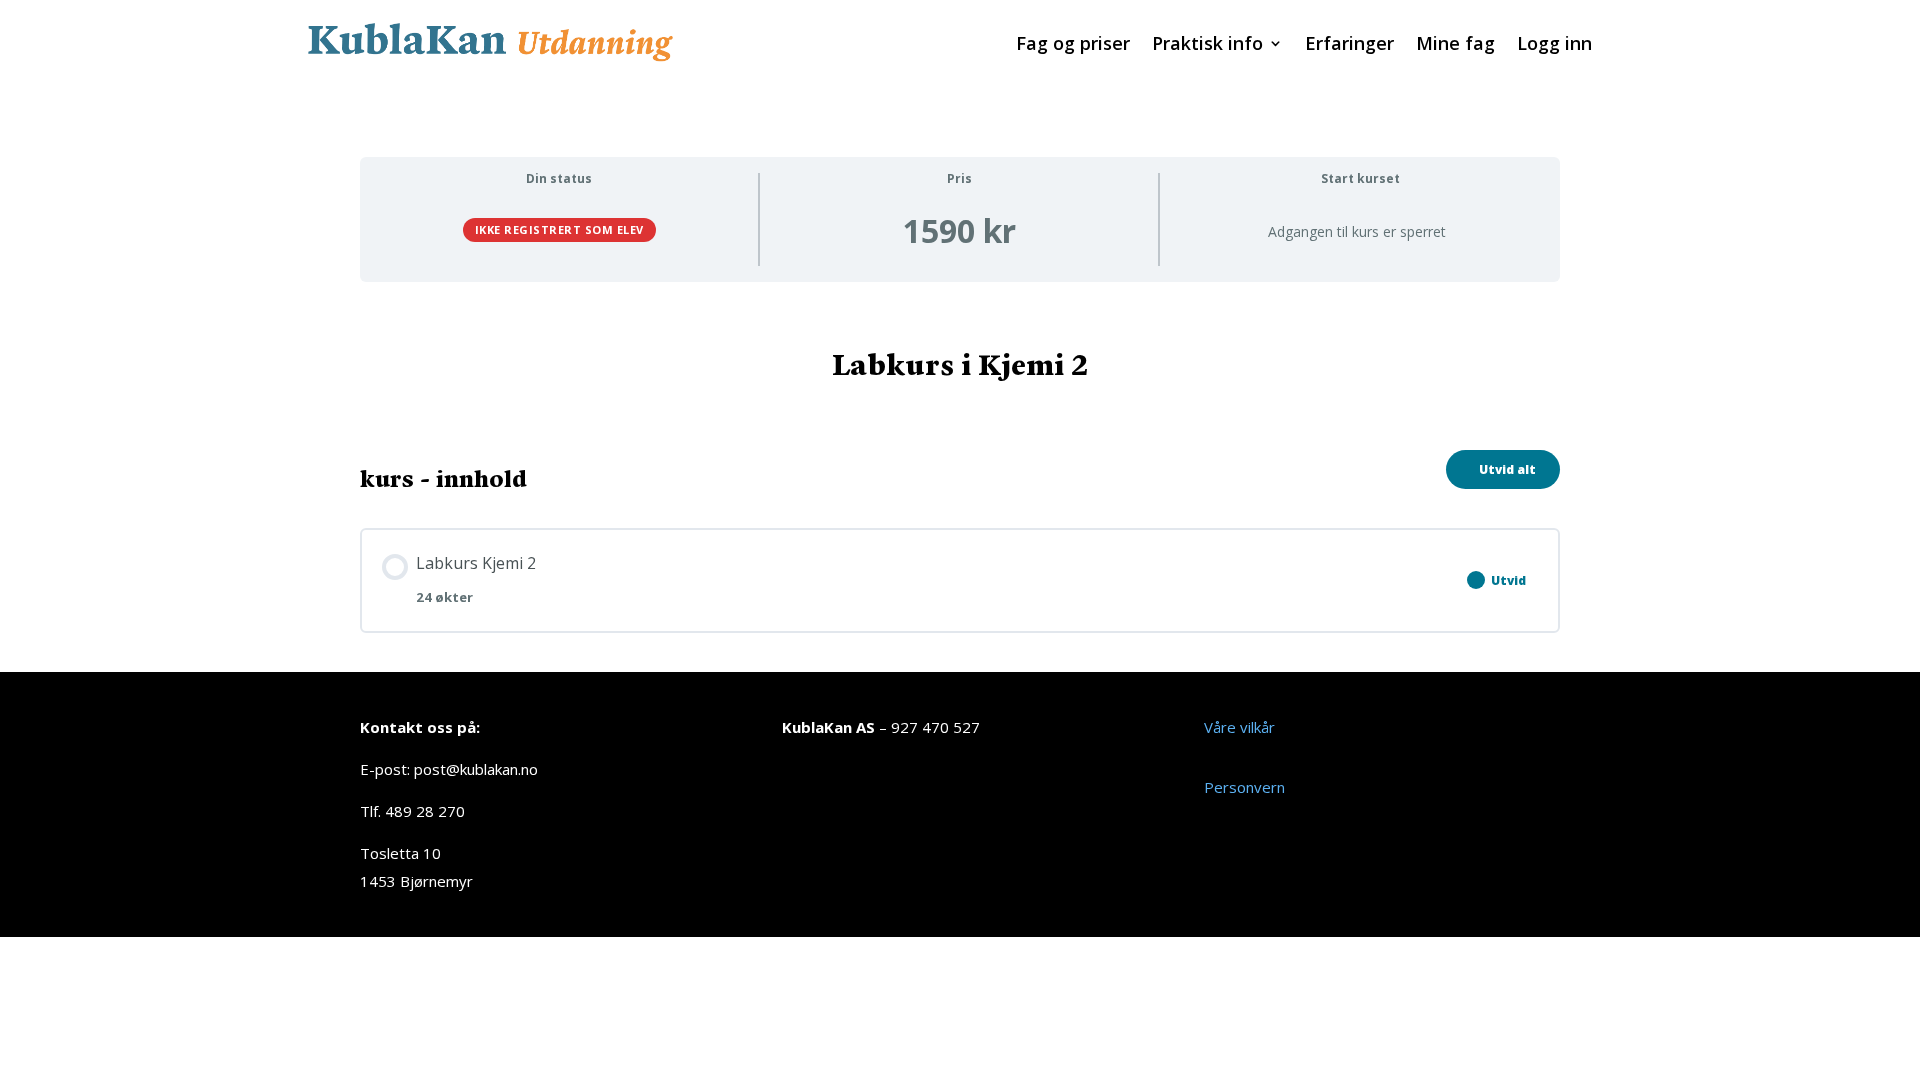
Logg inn (1554, 45)
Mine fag (1455, 45)
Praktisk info (1207, 45)
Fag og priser (1073, 45)
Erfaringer (1349, 45)
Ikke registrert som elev (559, 229)
